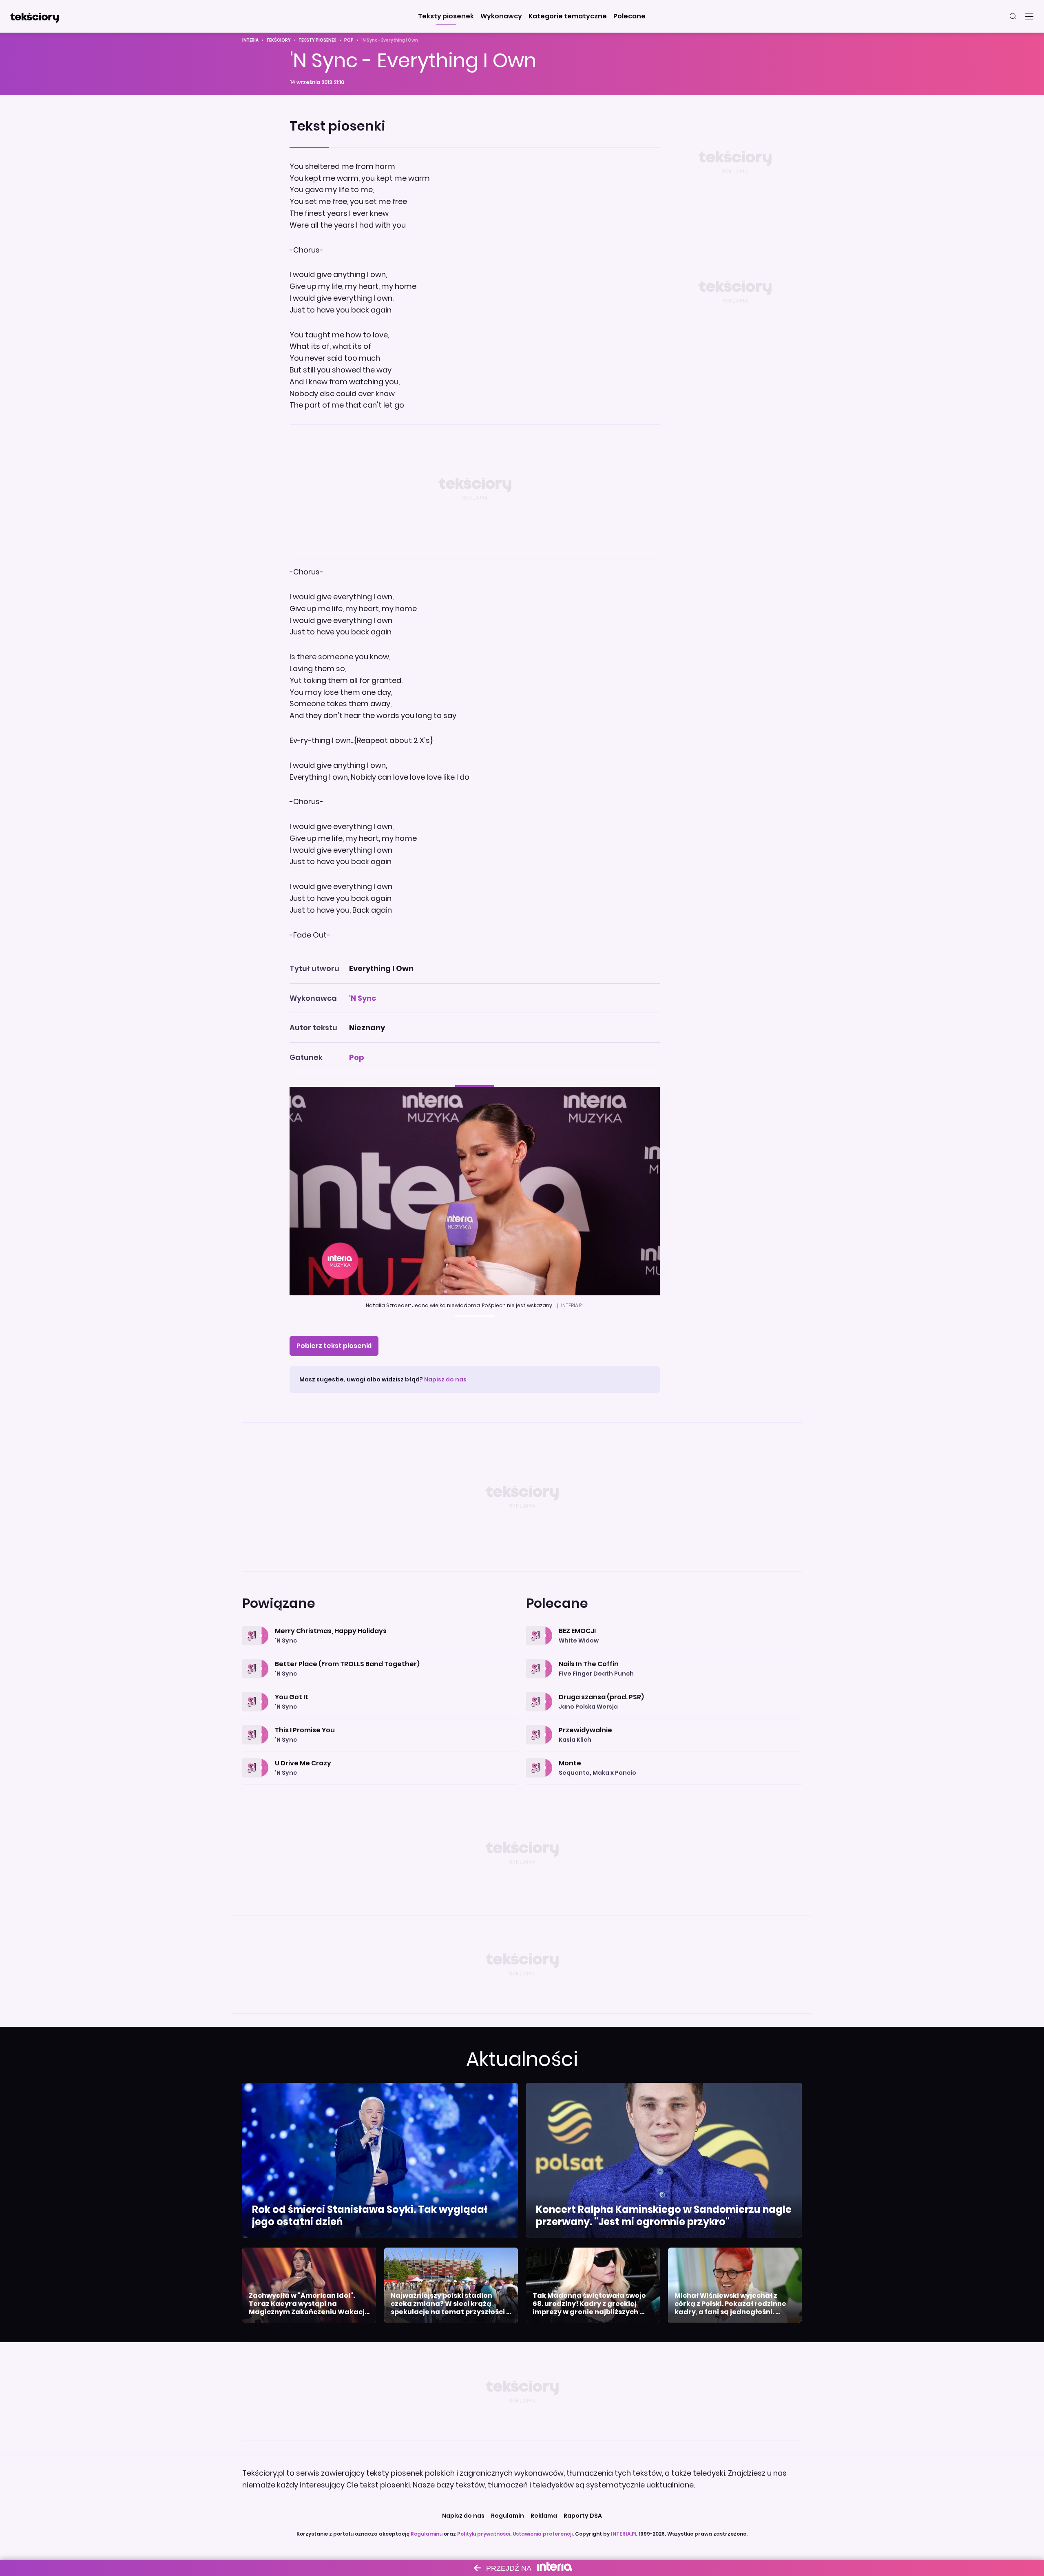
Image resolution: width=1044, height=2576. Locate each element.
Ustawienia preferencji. (543, 2534)
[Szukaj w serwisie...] (1013, 16)
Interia (250, 40)
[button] (446, 16)
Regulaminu (427, 2534)
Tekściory (279, 40)
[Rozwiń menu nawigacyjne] (1029, 16)
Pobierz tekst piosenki (334, 1346)
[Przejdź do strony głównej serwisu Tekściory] (34, 16)
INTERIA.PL (624, 2534)
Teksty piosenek (317, 40)
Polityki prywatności (484, 2534)
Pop (349, 40)
